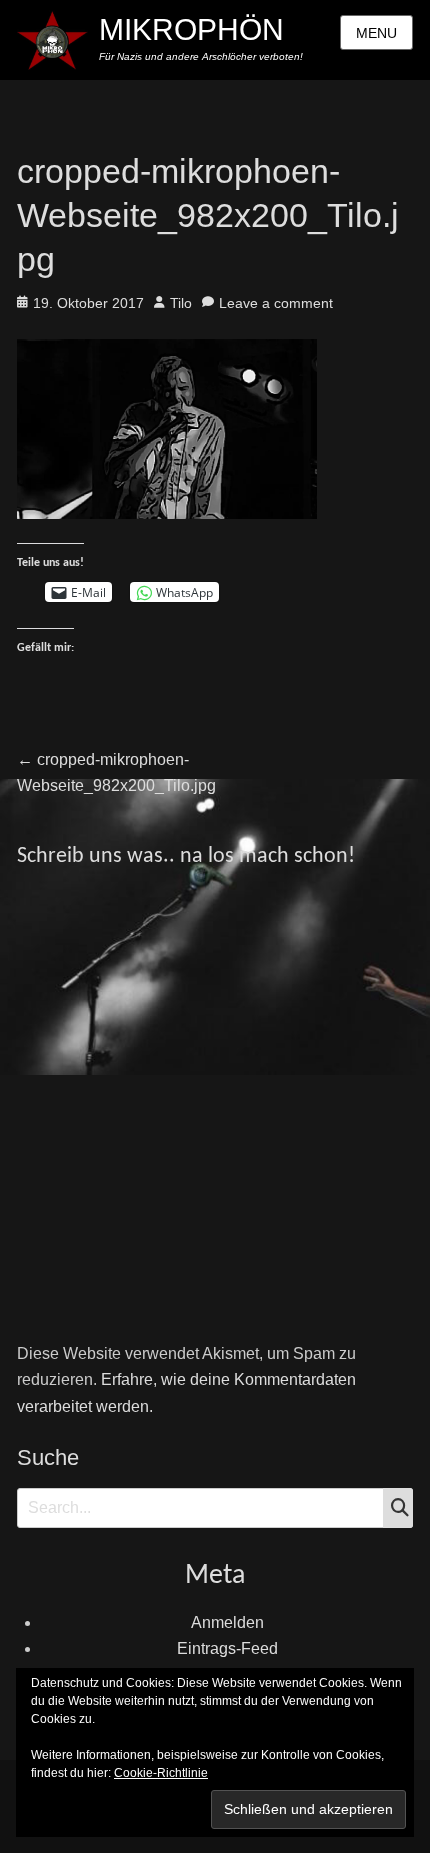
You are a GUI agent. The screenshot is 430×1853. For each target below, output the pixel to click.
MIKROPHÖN (191, 29)
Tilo (181, 303)
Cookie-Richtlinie (161, 1773)
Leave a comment (276, 303)
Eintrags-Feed (227, 1648)
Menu (376, 33)
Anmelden (227, 1622)
